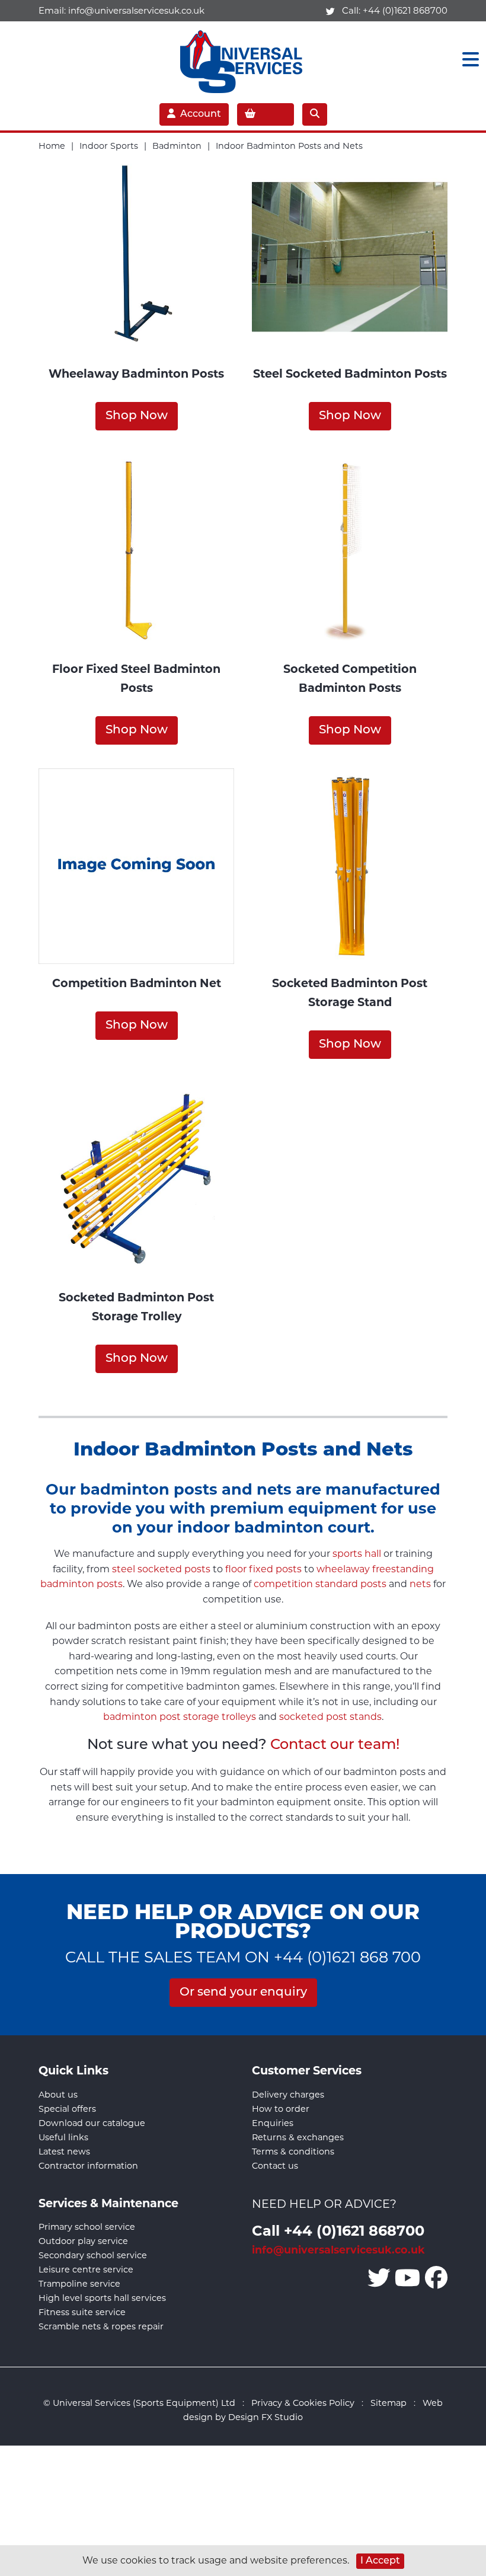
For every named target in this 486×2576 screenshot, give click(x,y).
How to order (281, 2109)
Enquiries (273, 2123)
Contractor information (88, 2166)
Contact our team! (335, 1745)
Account (201, 114)
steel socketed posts (161, 1569)
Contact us (275, 2166)
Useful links (63, 2137)
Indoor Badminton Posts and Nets (289, 146)
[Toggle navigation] (467, 60)
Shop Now (137, 416)
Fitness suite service (82, 2312)
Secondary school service (93, 2255)
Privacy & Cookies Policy (303, 2403)
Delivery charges (288, 2095)
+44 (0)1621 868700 (405, 10)
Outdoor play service (83, 2241)
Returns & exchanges (298, 2137)
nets (420, 1584)
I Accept (380, 2561)
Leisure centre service (86, 2269)
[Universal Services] (243, 59)
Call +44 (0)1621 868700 (338, 2230)
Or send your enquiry (243, 1993)
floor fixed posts (263, 1569)
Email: (121, 10)
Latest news (64, 2152)
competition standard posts (320, 1584)
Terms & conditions (293, 2152)
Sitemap (389, 2403)
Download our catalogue (92, 2123)
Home (52, 146)
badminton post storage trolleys (180, 1717)
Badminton (177, 146)
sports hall (357, 1554)
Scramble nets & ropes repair (101, 2326)
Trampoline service (79, 2284)
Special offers (67, 2109)
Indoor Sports (109, 146)
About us (58, 2095)
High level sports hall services (102, 2298)
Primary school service (87, 2227)
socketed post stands (330, 1717)
